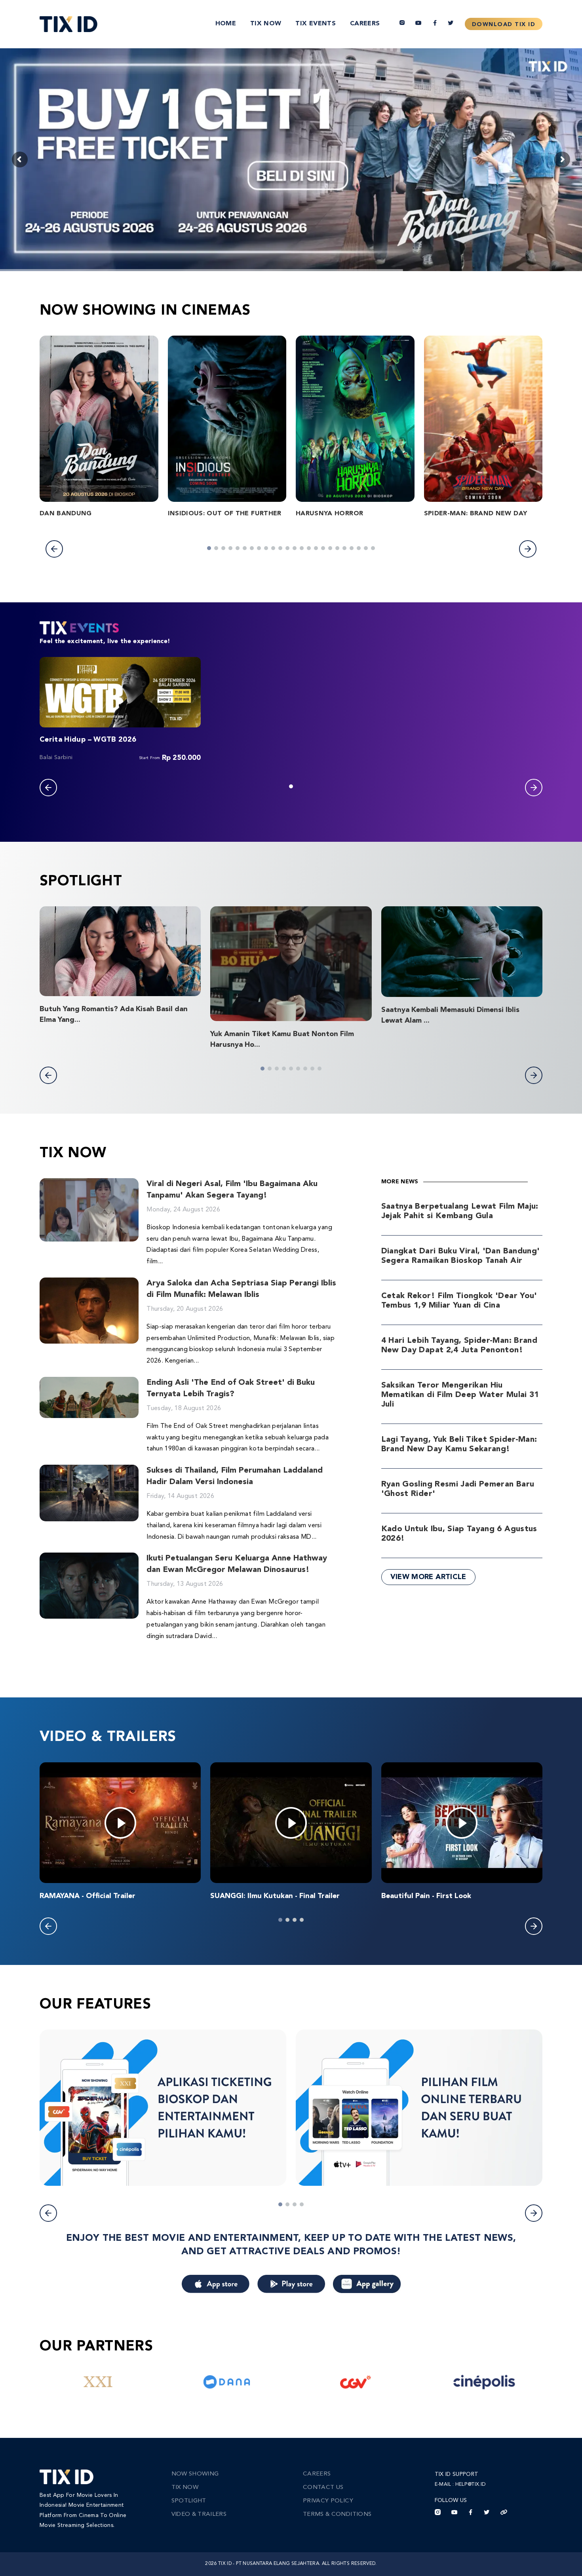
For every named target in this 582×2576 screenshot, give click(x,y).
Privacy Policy (328, 2501)
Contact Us (323, 2488)
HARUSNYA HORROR (329, 514)
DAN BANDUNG (66, 514)
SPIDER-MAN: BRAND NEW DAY (476, 514)
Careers (365, 24)
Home (226, 24)
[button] (54, 549)
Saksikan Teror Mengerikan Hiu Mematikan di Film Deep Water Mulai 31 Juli (460, 1395)
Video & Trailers (199, 2514)
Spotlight (189, 2501)
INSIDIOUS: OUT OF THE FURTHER (225, 514)
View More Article (428, 1577)
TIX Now (266, 24)
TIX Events (316, 24)
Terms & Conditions (337, 2514)
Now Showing (195, 2474)
